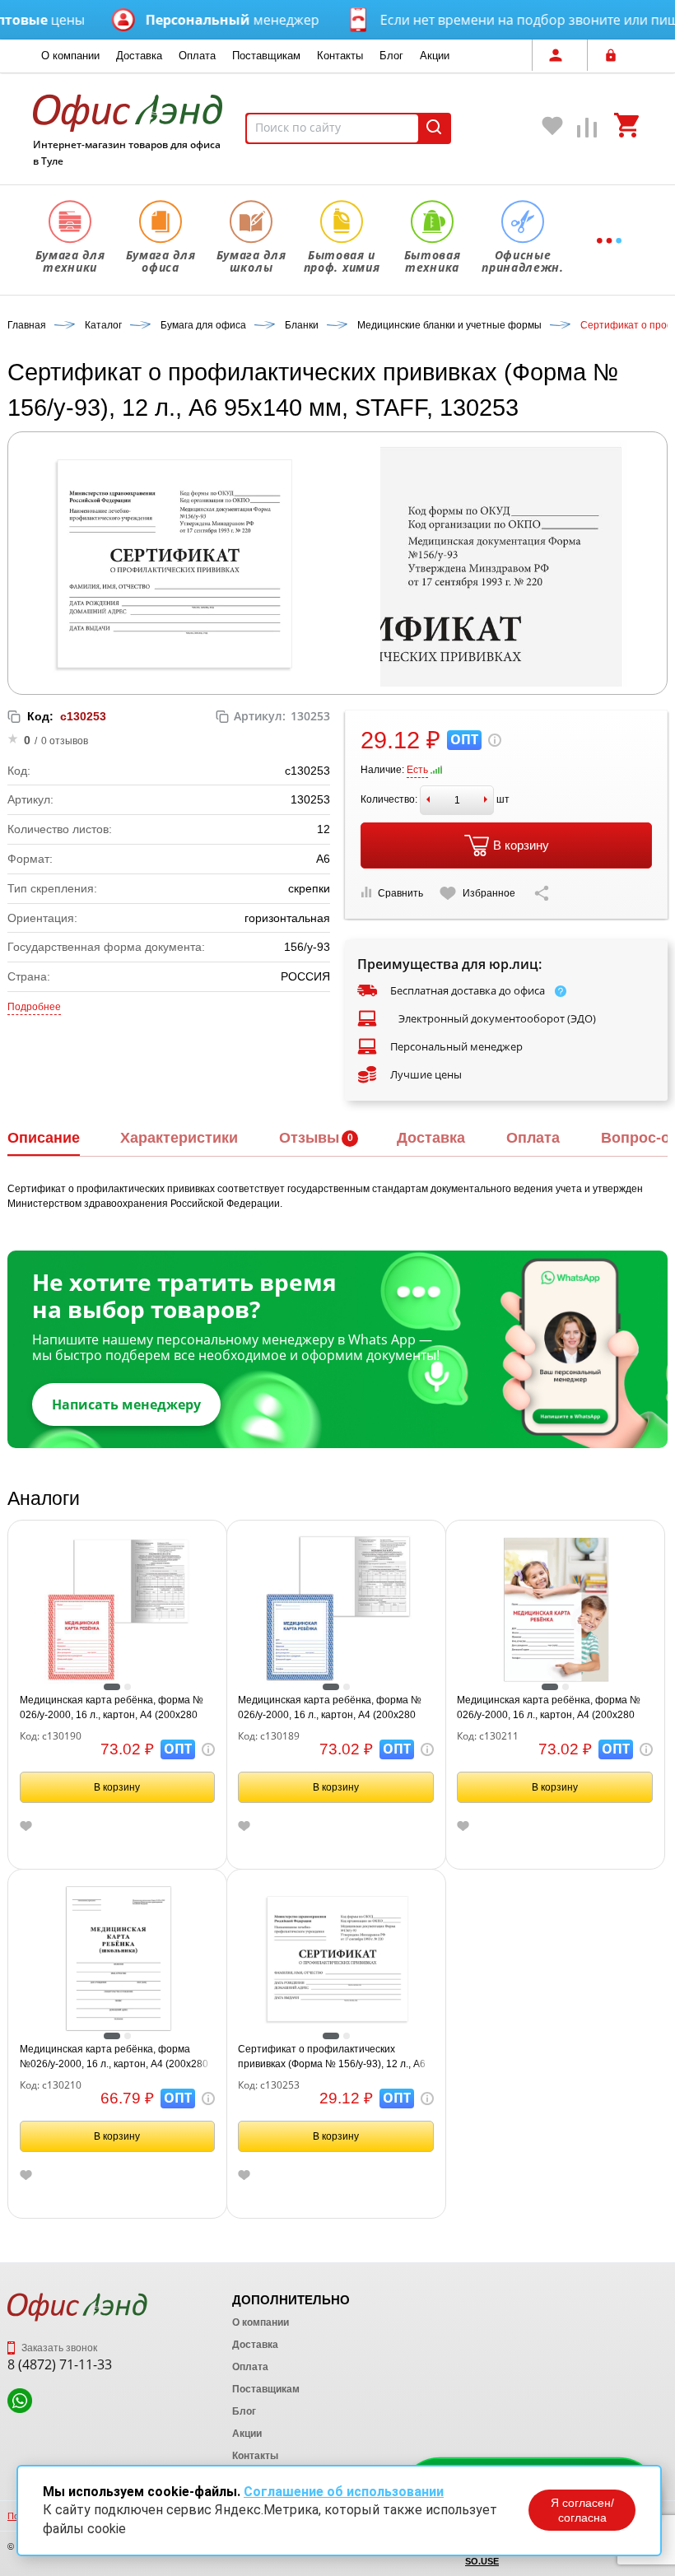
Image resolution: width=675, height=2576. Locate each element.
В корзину (521, 845)
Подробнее (34, 1007)
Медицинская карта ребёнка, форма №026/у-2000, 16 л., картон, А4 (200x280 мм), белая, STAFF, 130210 (114, 2057)
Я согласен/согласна (582, 2510)
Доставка (139, 56)
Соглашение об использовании (344, 2492)
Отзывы (309, 1138)
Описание (44, 1138)
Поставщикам (266, 56)
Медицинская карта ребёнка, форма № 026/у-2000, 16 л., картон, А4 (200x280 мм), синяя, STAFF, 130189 (330, 1708)
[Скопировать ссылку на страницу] (542, 893)
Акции (435, 56)
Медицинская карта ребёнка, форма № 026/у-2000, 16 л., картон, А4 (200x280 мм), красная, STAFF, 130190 (112, 1708)
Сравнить (400, 893)
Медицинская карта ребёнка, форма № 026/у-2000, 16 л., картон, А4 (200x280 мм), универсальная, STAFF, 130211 (549, 1708)
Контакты (340, 56)
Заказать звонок (58, 2348)
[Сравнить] (588, 131)
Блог (391, 56)
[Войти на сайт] (615, 55)
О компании (70, 56)
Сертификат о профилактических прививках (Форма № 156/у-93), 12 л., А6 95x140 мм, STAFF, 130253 (332, 2057)
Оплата (197, 56)
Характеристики (179, 1138)
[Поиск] (434, 128)
